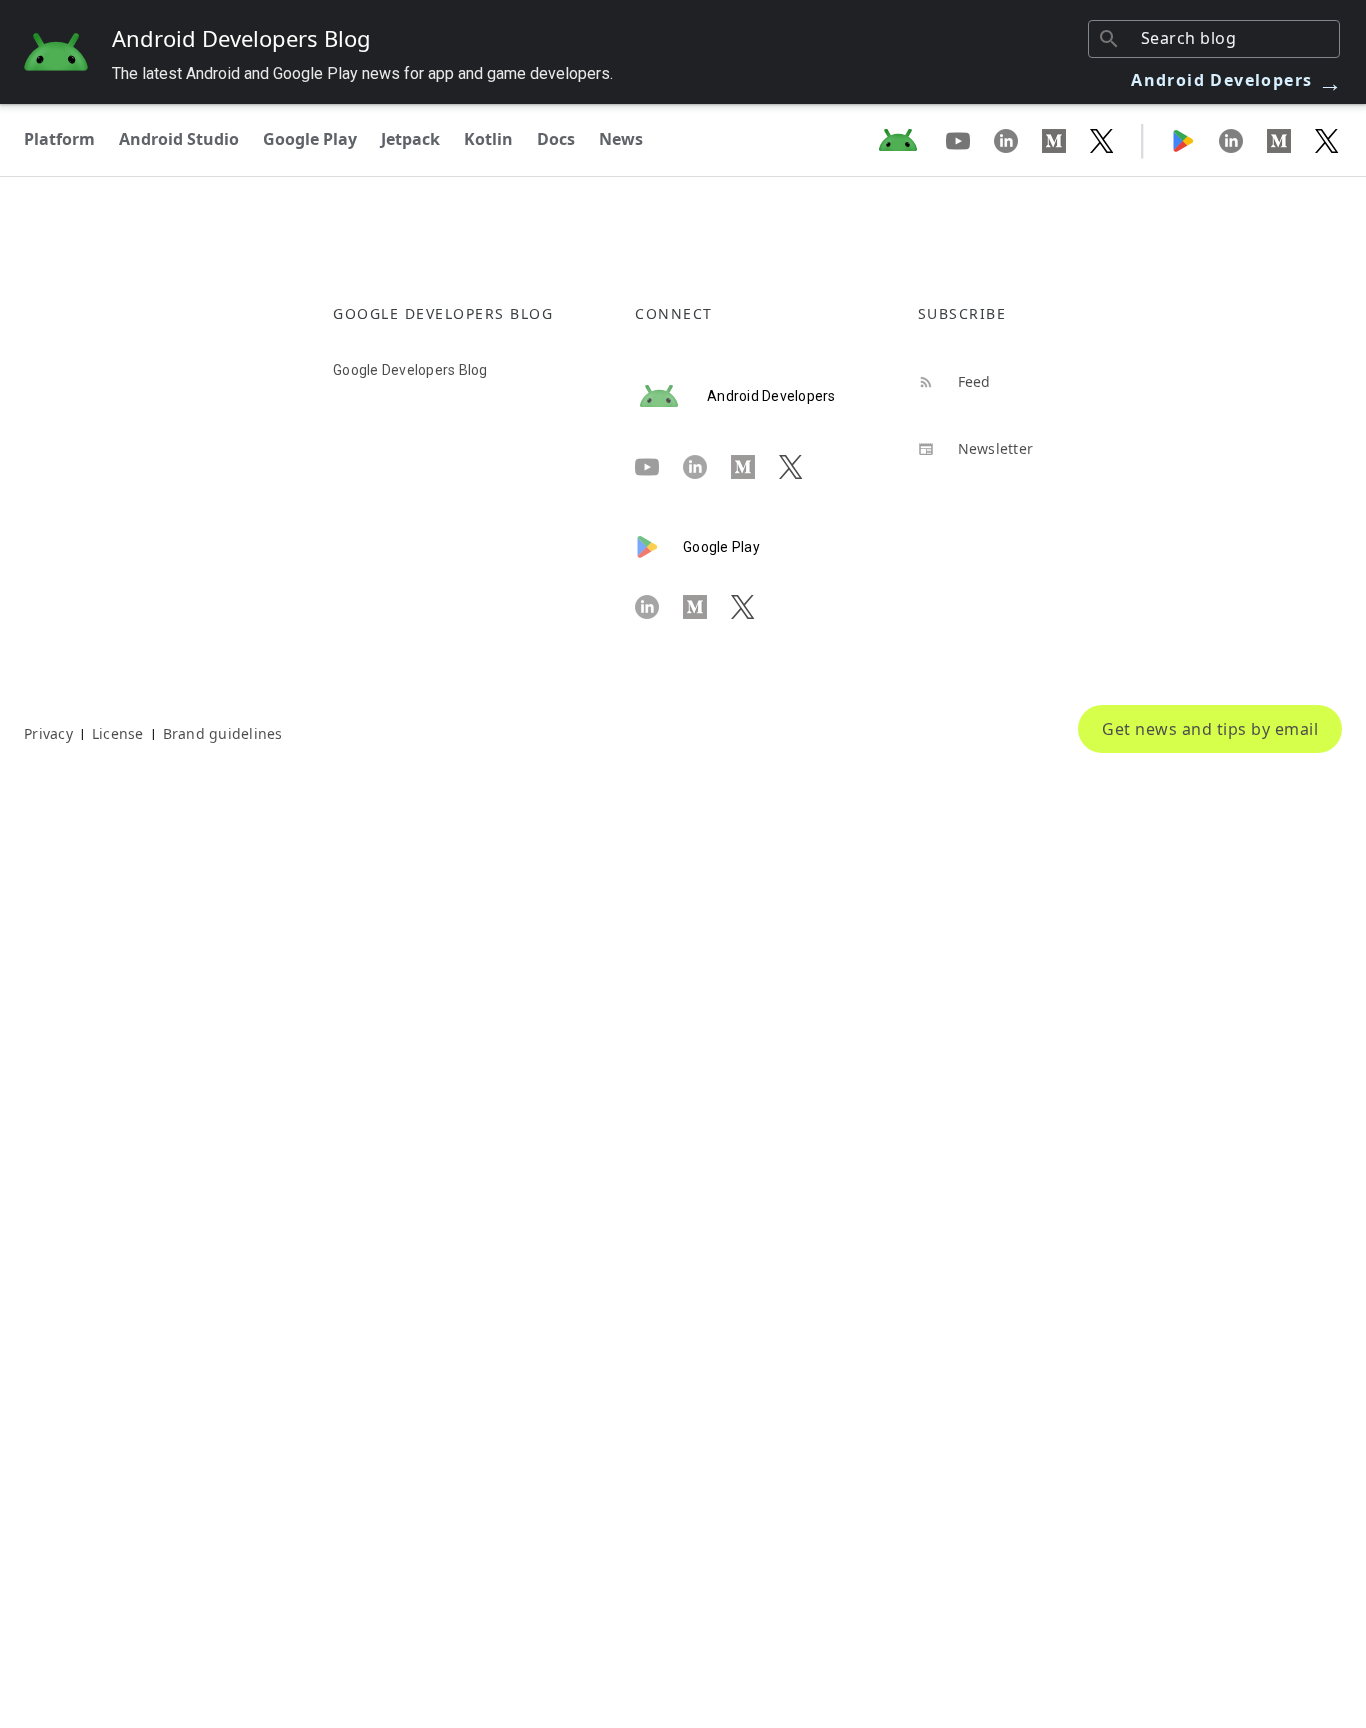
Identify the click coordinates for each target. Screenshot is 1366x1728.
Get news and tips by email (1210, 729)
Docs (556, 139)
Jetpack (410, 139)
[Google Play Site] (1195, 140)
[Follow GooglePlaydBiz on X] (1327, 140)
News (621, 139)
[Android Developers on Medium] (1066, 140)
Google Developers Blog (410, 370)
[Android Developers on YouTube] (970, 140)
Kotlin (488, 139)
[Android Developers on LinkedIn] (1018, 140)
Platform (59, 139)
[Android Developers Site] (910, 140)
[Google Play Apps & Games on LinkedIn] (1243, 140)
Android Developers (1237, 80)
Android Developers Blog (241, 38)
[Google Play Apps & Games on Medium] (1291, 140)
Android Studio (179, 139)
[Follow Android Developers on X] (1102, 140)
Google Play (310, 139)
